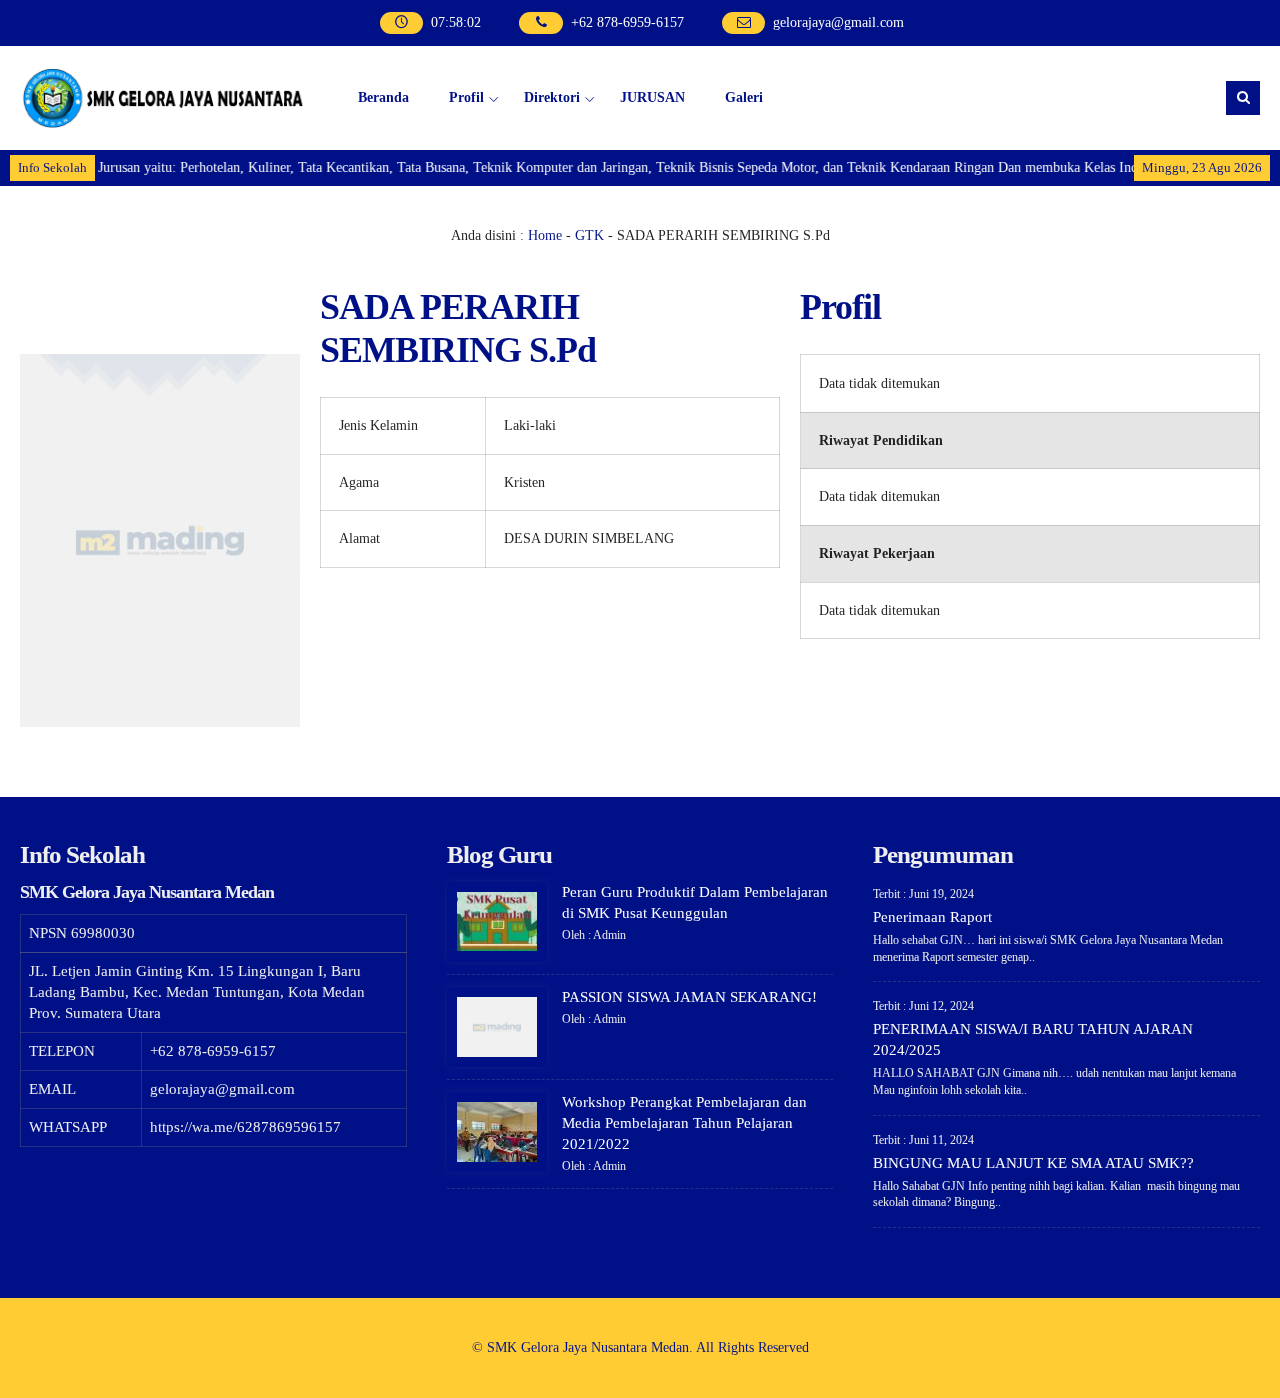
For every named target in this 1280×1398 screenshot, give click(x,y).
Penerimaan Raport (932, 917)
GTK (589, 235)
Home (545, 235)
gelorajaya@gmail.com (838, 22)
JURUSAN (652, 97)
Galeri (744, 97)
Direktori (552, 97)
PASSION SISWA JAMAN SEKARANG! (689, 997)
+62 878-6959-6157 (627, 22)
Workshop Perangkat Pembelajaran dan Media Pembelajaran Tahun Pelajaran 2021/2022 (684, 1123)
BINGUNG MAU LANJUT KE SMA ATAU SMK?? (1033, 1163)
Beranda (383, 97)
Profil (466, 97)
